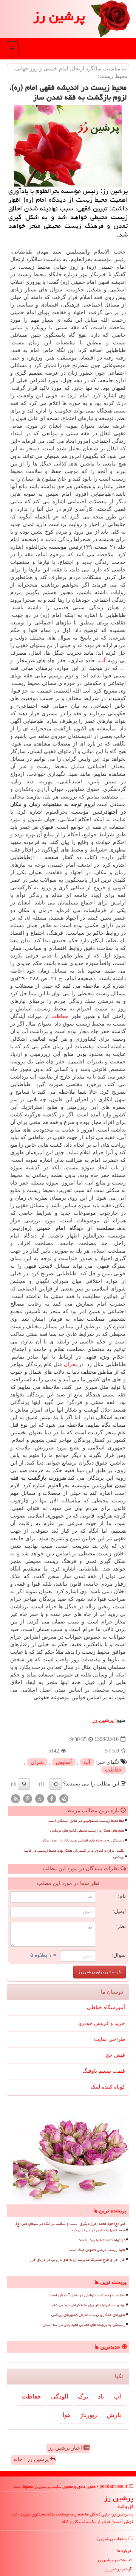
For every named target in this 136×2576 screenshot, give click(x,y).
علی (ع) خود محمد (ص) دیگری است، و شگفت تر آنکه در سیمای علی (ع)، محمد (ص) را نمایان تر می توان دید (70, 2227)
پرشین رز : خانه (32, 2459)
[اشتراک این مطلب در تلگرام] (64, 1798)
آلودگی (59, 2396)
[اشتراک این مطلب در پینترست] (28, 1798)
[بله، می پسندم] (56, 1784)
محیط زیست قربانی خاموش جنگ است (97, 2250)
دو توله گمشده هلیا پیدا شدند (102, 2240)
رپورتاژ (89, 2415)
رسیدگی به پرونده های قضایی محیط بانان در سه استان (83, 1840)
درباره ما (124, 2550)
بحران (70, 1364)
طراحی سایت (110, 2039)
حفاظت (60, 1016)
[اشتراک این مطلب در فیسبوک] (52, 1798)
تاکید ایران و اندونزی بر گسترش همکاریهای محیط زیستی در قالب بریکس (74, 1854)
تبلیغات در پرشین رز (114, 2560)
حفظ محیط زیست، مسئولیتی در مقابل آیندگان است (86, 1821)
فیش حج (115, 2055)
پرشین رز (59, 16)
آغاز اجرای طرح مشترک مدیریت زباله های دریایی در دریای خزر (78, 2260)
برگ (83, 2396)
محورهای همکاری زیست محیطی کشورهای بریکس (87, 1830)
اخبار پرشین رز (66, 2448)
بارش (114, 2415)
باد (101, 2396)
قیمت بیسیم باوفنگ (104, 2071)
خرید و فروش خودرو (102, 2023)
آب (102, 661)
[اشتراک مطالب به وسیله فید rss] (15, 1798)
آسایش (64, 1762)
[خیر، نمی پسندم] (24, 1784)
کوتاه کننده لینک (108, 2087)
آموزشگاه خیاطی (106, 2007)
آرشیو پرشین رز (118, 2569)
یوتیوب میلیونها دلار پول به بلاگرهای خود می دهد (88, 2305)
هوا (66, 2415)
